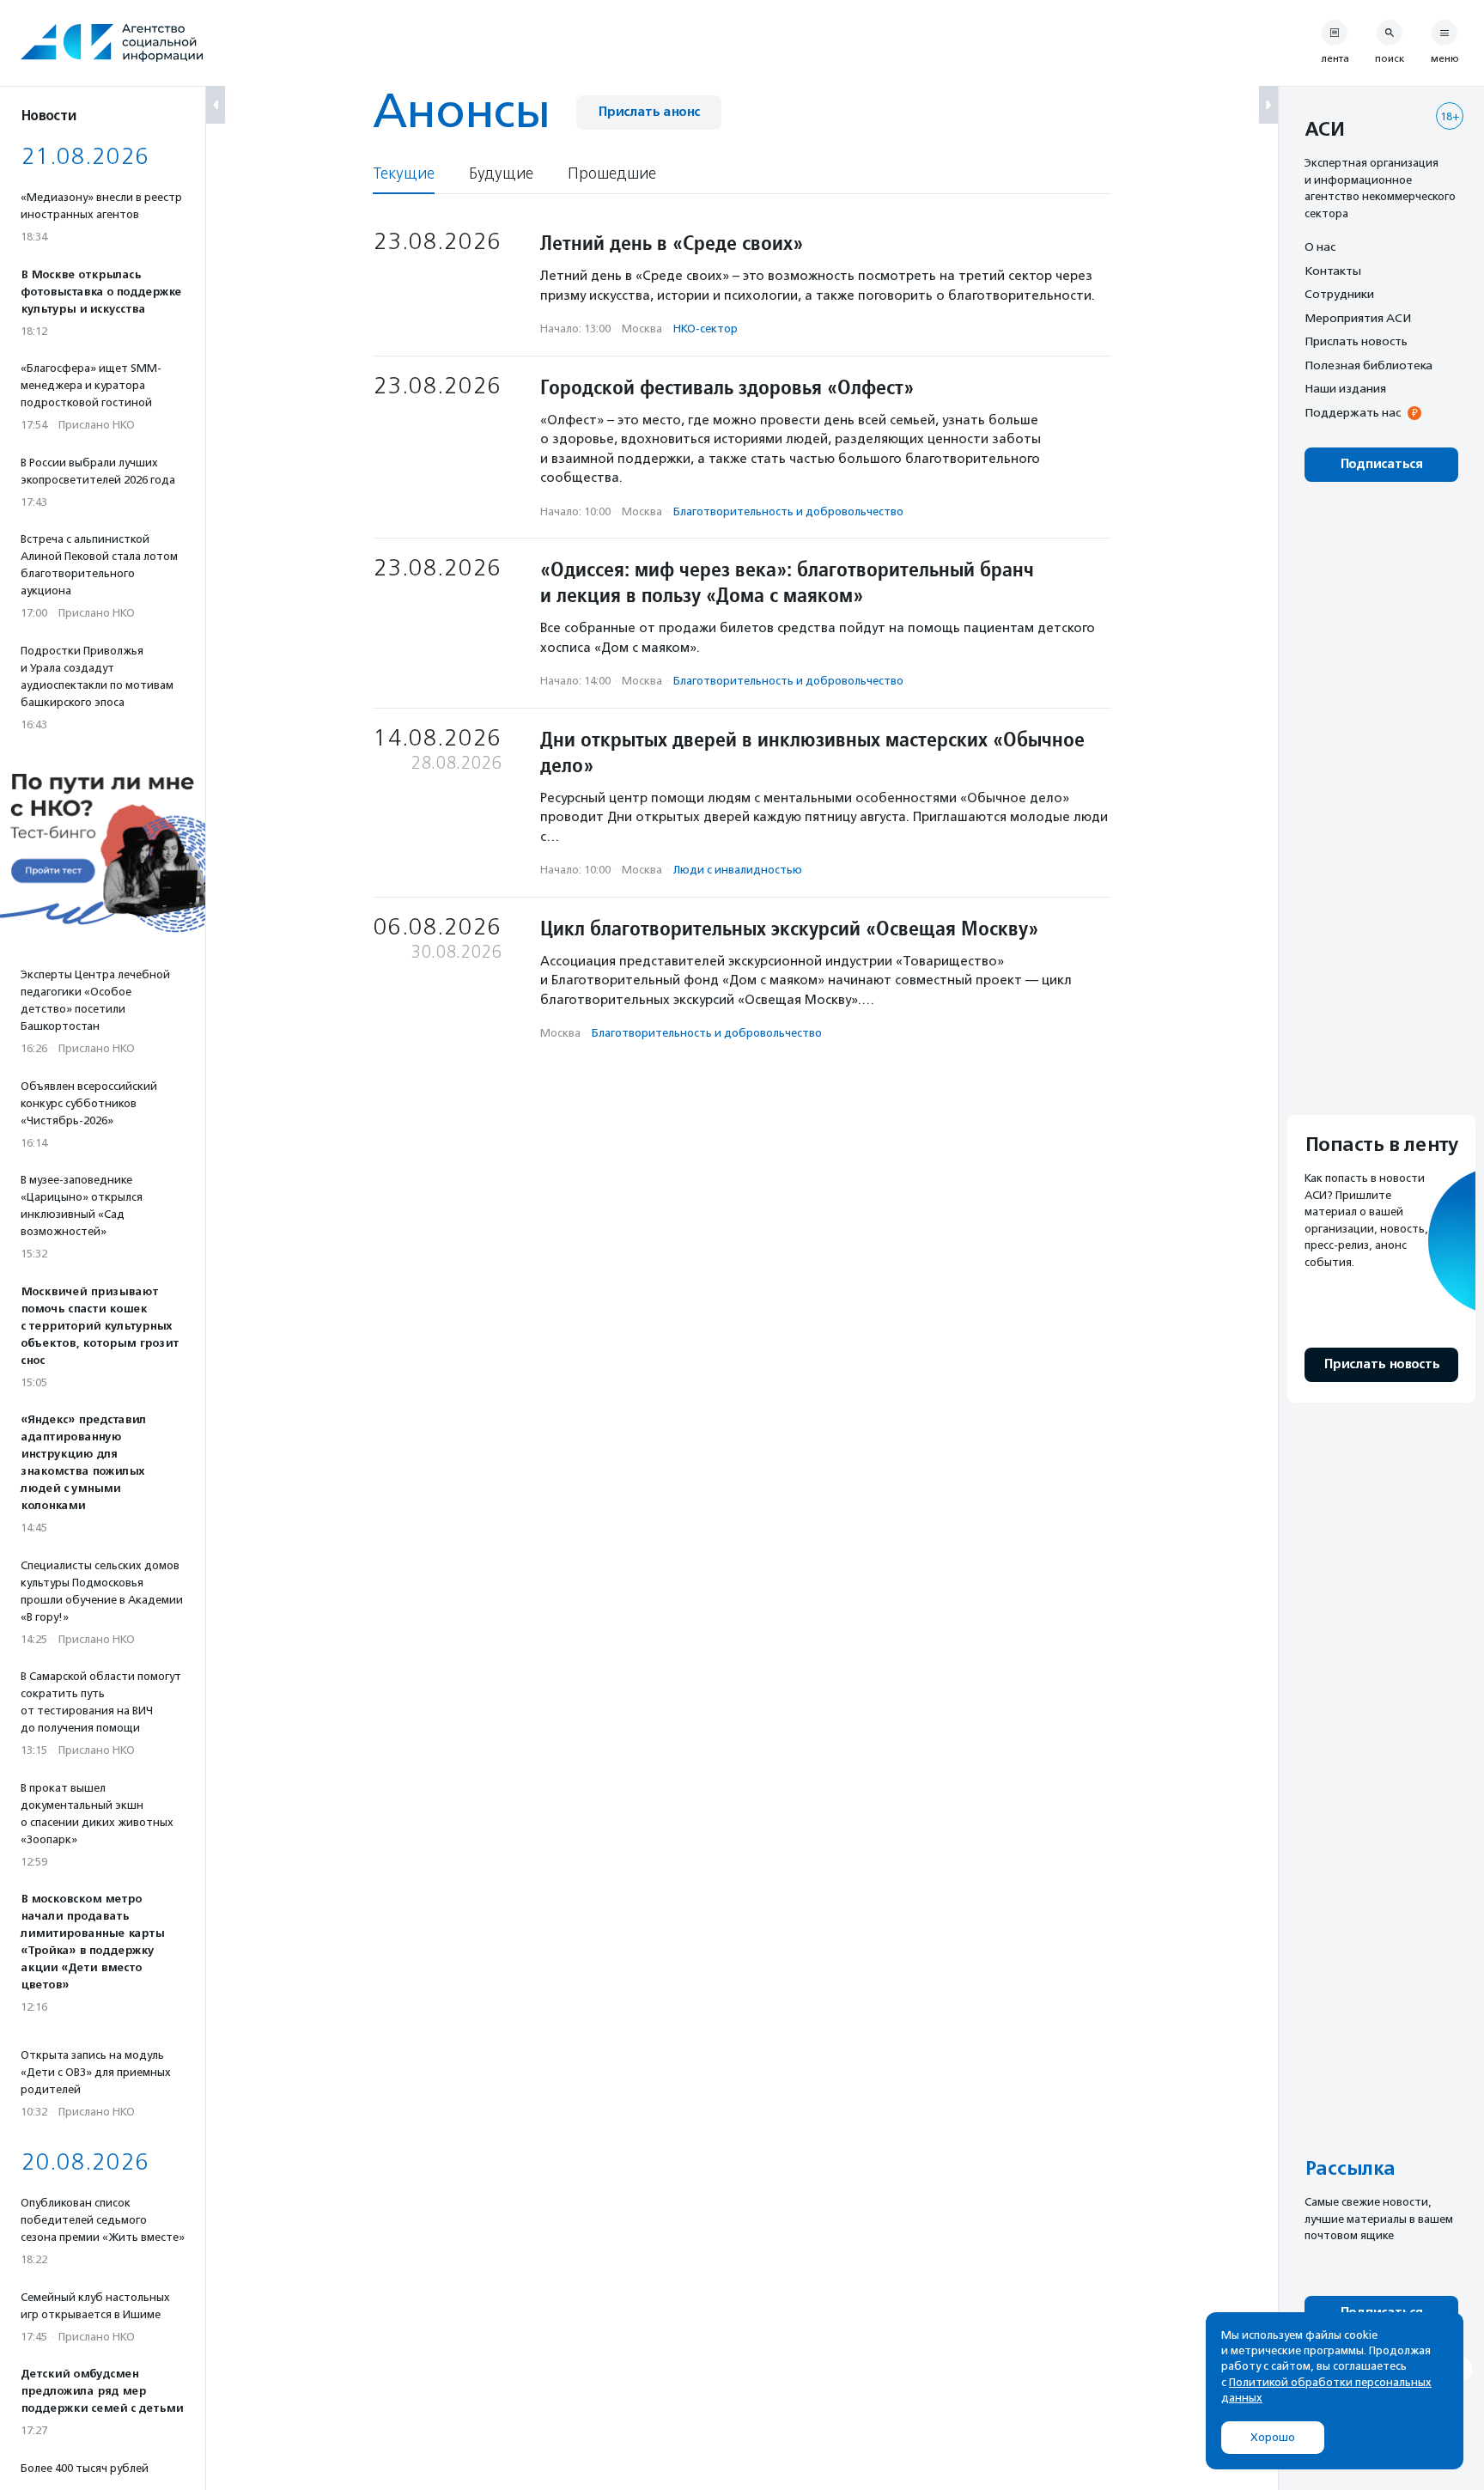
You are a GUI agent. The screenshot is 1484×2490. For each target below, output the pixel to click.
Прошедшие (612, 174)
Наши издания (1345, 388)
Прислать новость (1356, 341)
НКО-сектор (706, 329)
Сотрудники (1339, 294)
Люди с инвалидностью (738, 870)
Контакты (1333, 271)
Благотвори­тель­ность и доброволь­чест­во (788, 511)
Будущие (501, 174)
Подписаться (1381, 464)
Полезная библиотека (1368, 365)
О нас (1320, 247)
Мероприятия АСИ (1358, 318)
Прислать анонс (649, 112)
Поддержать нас (1353, 412)
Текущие (404, 174)
